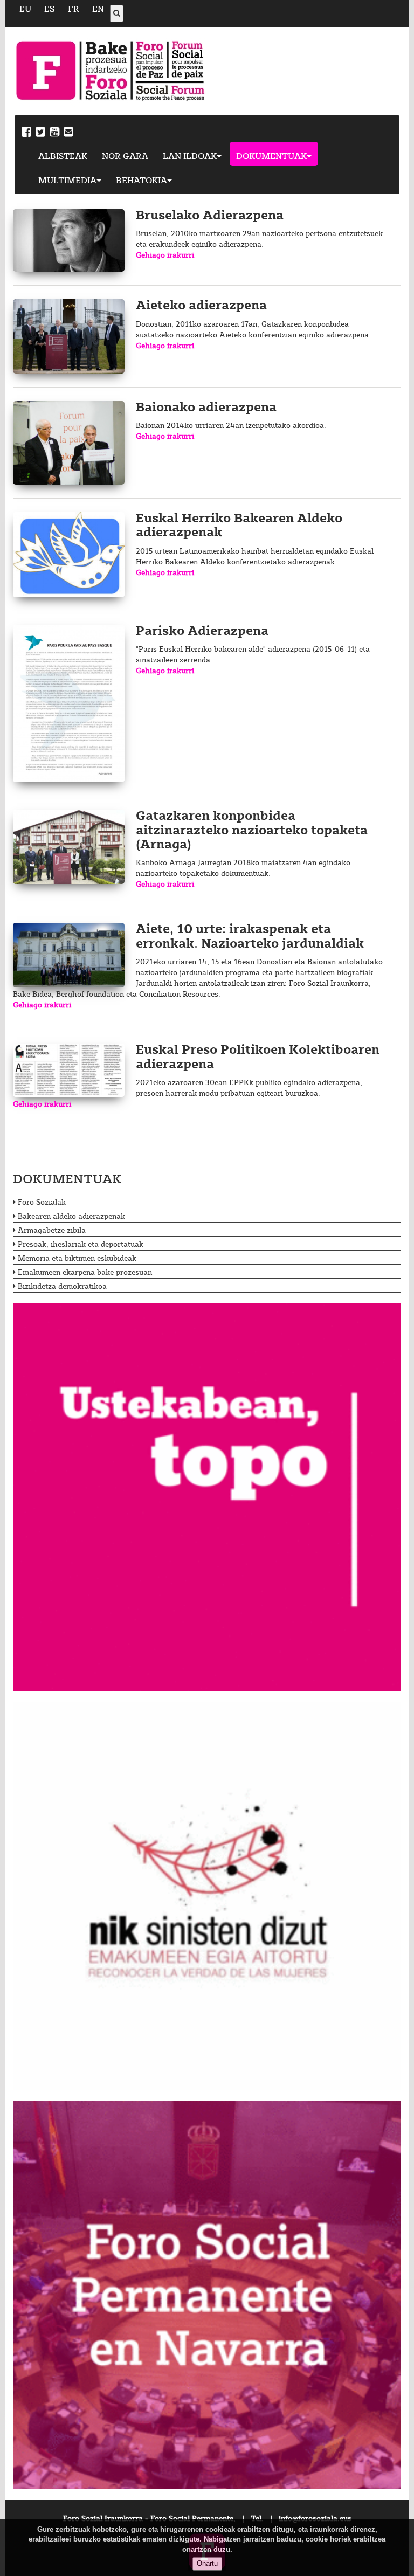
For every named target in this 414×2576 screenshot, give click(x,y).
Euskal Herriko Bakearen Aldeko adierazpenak (239, 526)
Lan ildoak (190, 157)
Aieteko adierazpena (201, 306)
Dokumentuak (271, 157)
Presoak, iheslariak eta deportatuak (81, 1245)
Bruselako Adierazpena (210, 216)
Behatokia (142, 181)
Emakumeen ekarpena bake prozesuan (85, 1273)
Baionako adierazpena (206, 408)
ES (50, 9)
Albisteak (63, 157)
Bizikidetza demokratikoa (62, 1287)
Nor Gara (125, 157)
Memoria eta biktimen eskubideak (77, 1259)
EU (25, 9)
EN (98, 9)
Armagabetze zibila (52, 1231)
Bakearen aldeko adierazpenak (71, 1217)
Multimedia (67, 181)
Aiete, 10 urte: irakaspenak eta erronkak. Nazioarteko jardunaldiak (250, 937)
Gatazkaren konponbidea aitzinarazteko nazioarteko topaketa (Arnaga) (252, 831)
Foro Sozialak (42, 1203)
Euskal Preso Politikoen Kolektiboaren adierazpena (258, 1057)
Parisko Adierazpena (202, 631)
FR (74, 9)
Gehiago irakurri (165, 255)
